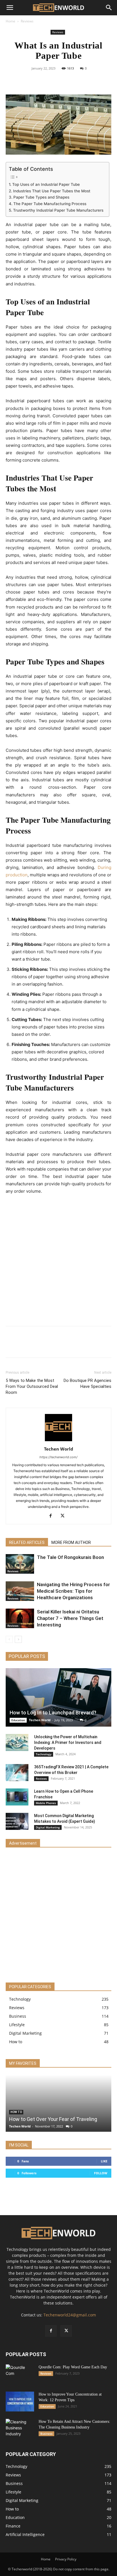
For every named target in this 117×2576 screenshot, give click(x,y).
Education (18, 1720)
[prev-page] (9, 1639)
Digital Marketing (48, 1827)
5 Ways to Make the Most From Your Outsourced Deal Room (32, 1386)
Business (46, 2434)
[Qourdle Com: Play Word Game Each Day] (20, 2374)
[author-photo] (58, 1441)
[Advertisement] (58, 1261)
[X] (52, 81)
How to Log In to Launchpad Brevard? (53, 1713)
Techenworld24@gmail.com (70, 2315)
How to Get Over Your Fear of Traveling (53, 2119)
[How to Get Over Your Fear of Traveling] (58, 2103)
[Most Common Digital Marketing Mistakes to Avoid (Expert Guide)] (17, 1821)
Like (104, 2161)
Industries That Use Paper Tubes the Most (52, 191)
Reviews (27, 21)
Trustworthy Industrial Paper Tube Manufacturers (58, 210)
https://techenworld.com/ (58, 1457)
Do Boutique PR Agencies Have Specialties (87, 1383)
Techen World (59, 1449)
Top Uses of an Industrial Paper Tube (46, 184)
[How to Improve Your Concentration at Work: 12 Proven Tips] (20, 2402)
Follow (101, 2173)
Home (11, 21)
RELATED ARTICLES (27, 1542)
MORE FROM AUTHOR (71, 1542)
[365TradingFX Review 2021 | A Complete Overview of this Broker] (17, 1773)
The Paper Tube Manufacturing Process (50, 204)
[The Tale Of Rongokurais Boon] (20, 1564)
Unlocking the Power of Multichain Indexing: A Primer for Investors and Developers (68, 1742)
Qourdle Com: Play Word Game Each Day (73, 2367)
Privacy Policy (66, 2559)
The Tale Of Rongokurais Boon (70, 1557)
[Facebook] (39, 81)
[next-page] (18, 1639)
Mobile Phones (46, 1803)
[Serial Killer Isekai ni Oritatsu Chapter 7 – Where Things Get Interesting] (20, 1618)
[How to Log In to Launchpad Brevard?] (58, 1697)
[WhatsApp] (78, 81)
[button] (10, 8)
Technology (44, 1754)
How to (16, 2112)
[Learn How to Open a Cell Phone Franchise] (17, 1797)
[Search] (109, 8)
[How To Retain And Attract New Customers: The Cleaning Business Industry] (20, 2429)
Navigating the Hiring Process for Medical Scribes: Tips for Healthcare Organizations (73, 1591)
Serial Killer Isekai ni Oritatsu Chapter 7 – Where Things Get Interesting (70, 1618)
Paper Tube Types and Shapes (41, 197)
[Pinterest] (65, 81)
